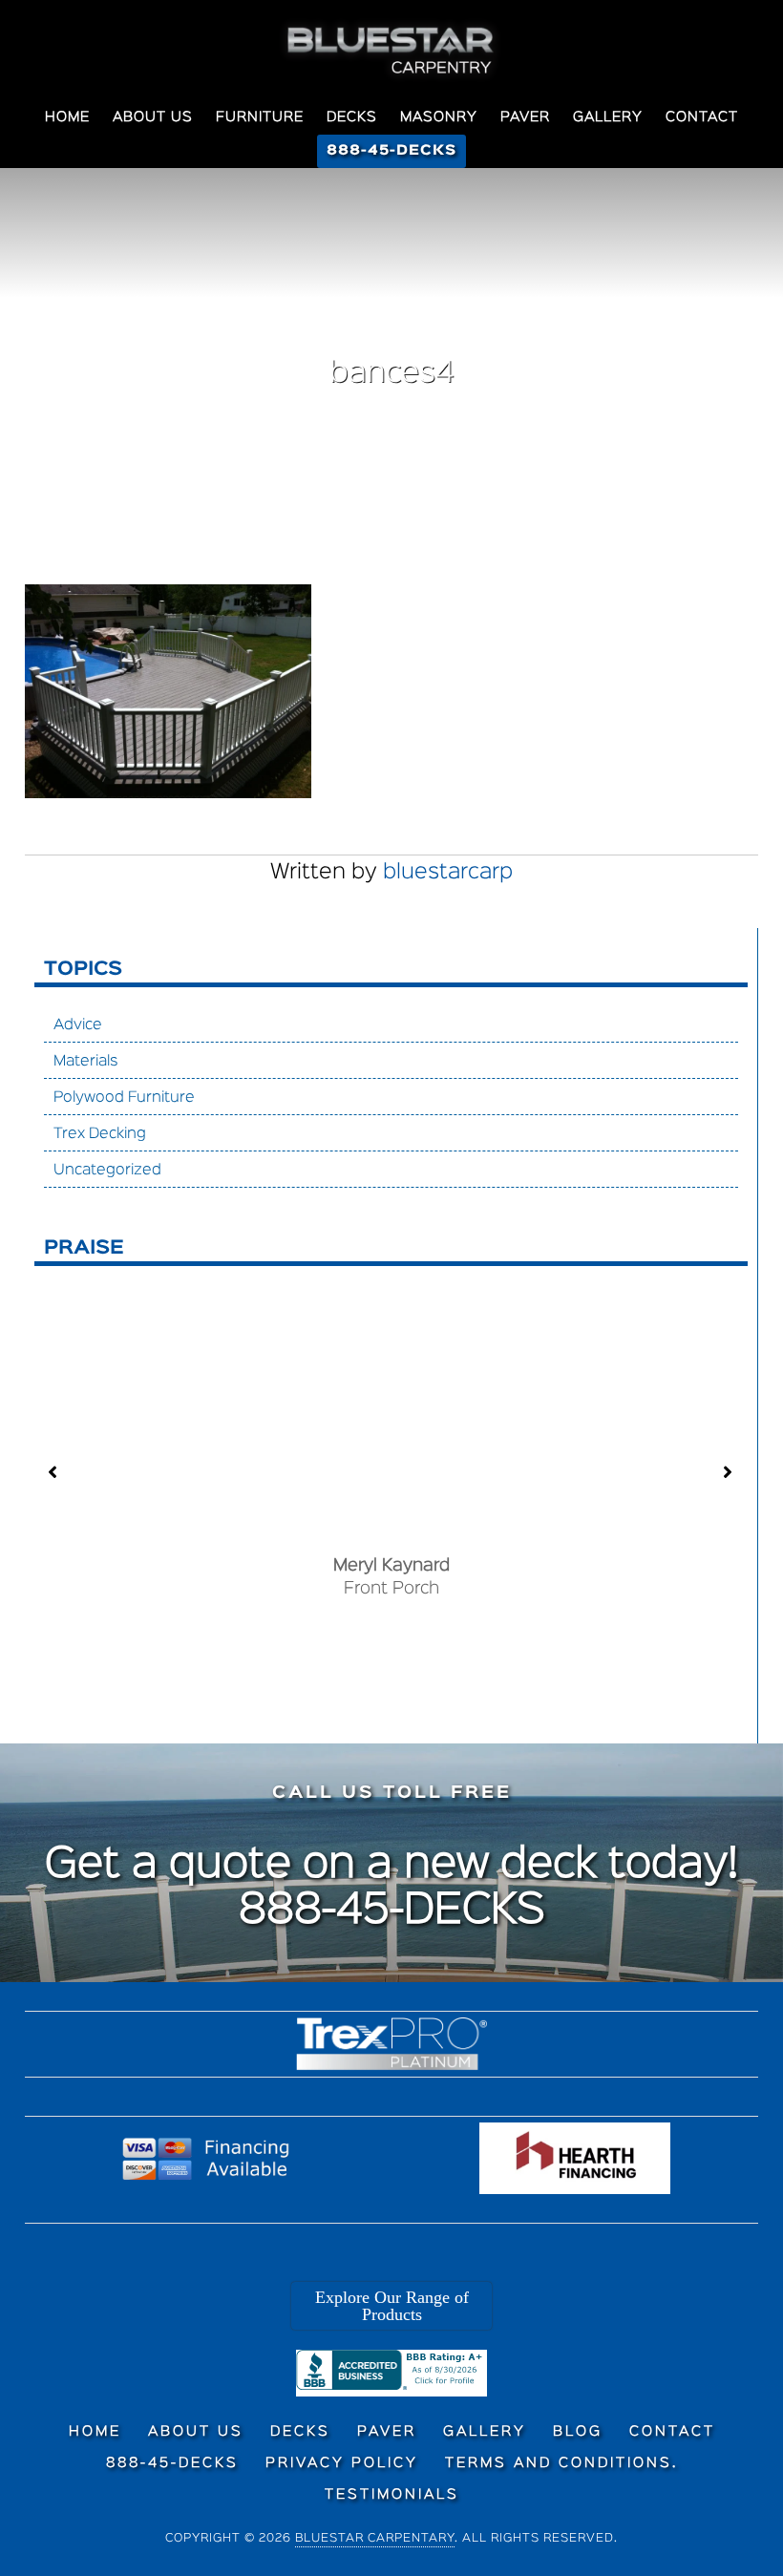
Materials (86, 1062)
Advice (78, 1025)
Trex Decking (100, 1134)
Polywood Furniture (124, 1098)
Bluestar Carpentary (375, 2538)
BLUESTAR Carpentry (391, 51)
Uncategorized (107, 1171)
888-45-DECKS (392, 1911)
